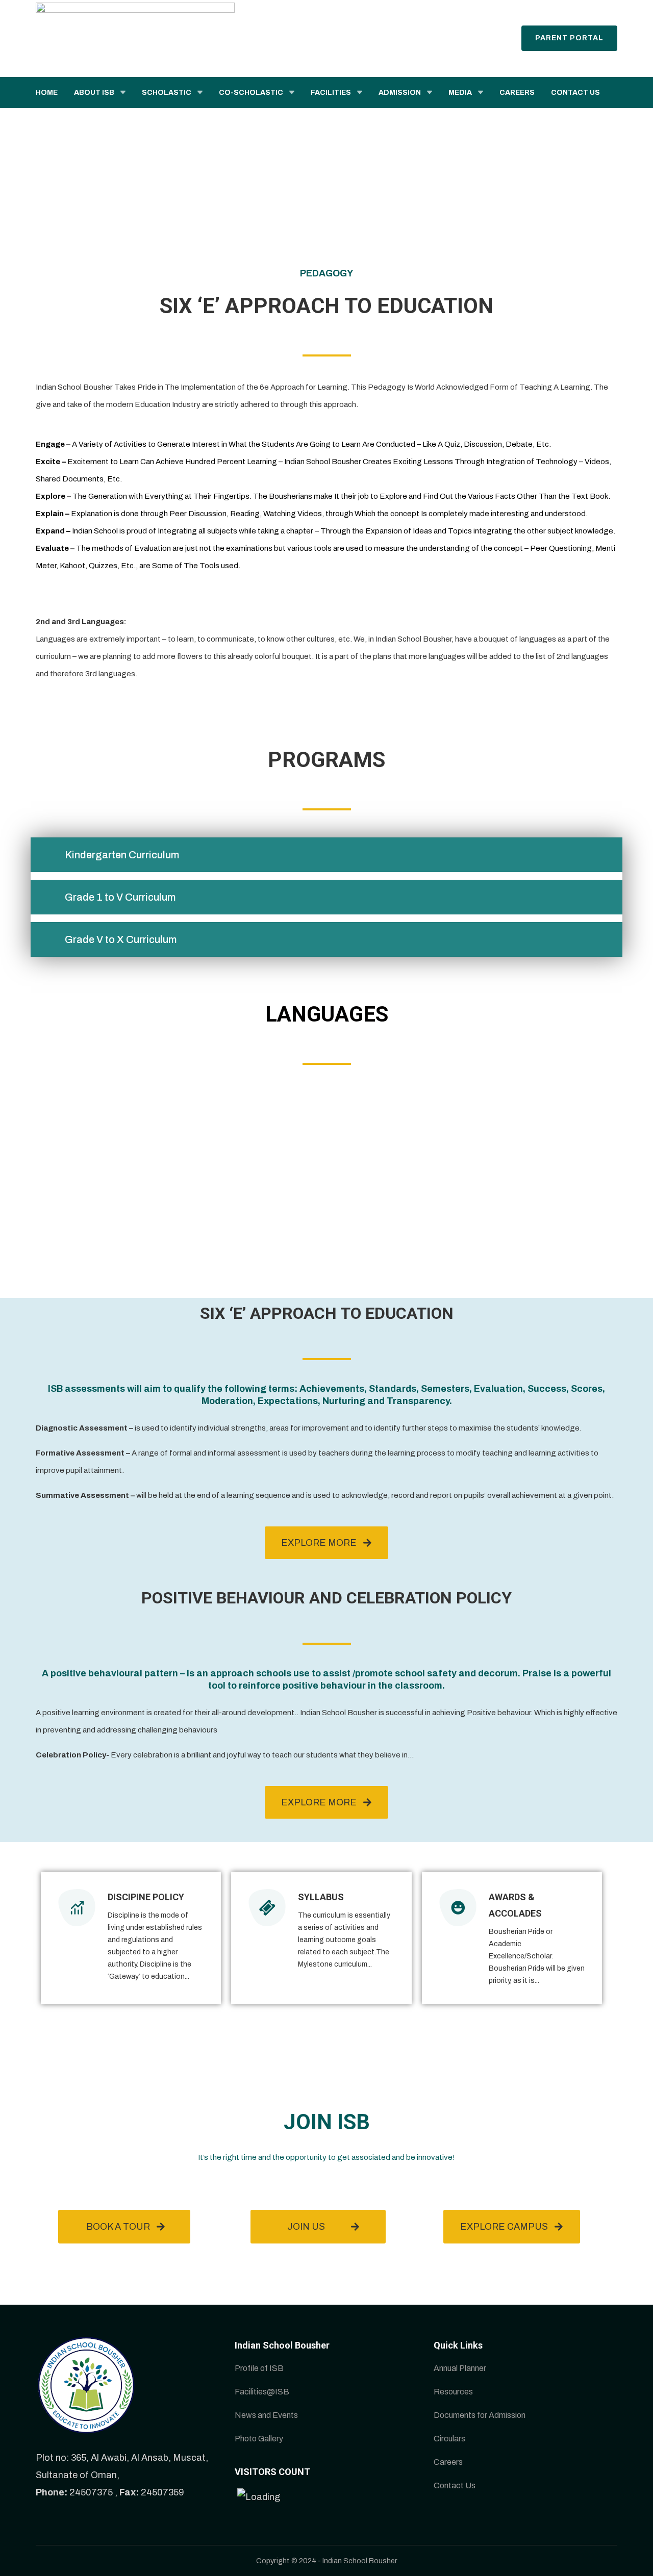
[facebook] (604, 9)
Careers (448, 2462)
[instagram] (640, 9)
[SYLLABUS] (267, 1908)
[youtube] (628, 9)
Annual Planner (460, 2368)
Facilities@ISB (262, 2392)
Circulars (449, 2439)
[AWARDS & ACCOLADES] (458, 1908)
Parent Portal (569, 38)
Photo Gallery (259, 2439)
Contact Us (455, 2485)
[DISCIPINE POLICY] (77, 1908)
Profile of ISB (259, 2368)
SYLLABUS (321, 1897)
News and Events (266, 2415)
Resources (453, 2392)
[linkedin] (616, 9)
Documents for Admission (480, 2415)
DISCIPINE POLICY (146, 1897)
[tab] (326, 855)
